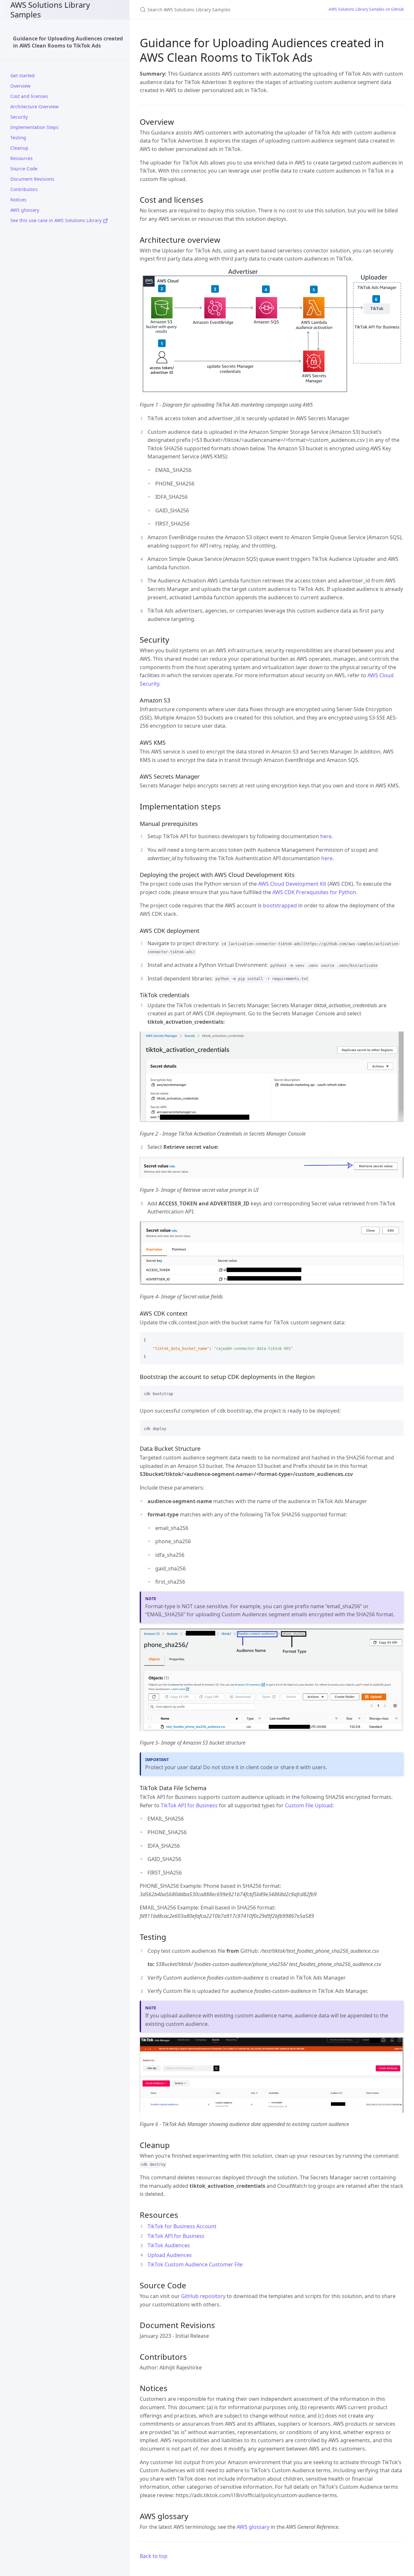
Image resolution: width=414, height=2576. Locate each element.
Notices (18, 200)
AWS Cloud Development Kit (292, 884)
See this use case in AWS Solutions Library (57, 220)
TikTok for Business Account (182, 2226)
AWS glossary (25, 210)
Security (19, 117)
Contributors (24, 189)
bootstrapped (280, 905)
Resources (22, 158)
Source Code (24, 169)
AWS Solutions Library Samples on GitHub (366, 9)
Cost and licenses (29, 96)
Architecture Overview (34, 107)
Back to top (154, 2556)
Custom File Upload (309, 1805)
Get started (22, 75)
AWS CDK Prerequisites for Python (314, 892)
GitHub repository (203, 2296)
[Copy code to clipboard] (396, 1339)
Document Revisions (32, 179)
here (326, 836)
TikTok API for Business (189, 1805)
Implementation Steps (34, 127)
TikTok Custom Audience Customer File (195, 2264)
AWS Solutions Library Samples (50, 10)
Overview (20, 86)
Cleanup (19, 148)
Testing (18, 138)
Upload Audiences (170, 2255)
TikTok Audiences (169, 2245)
